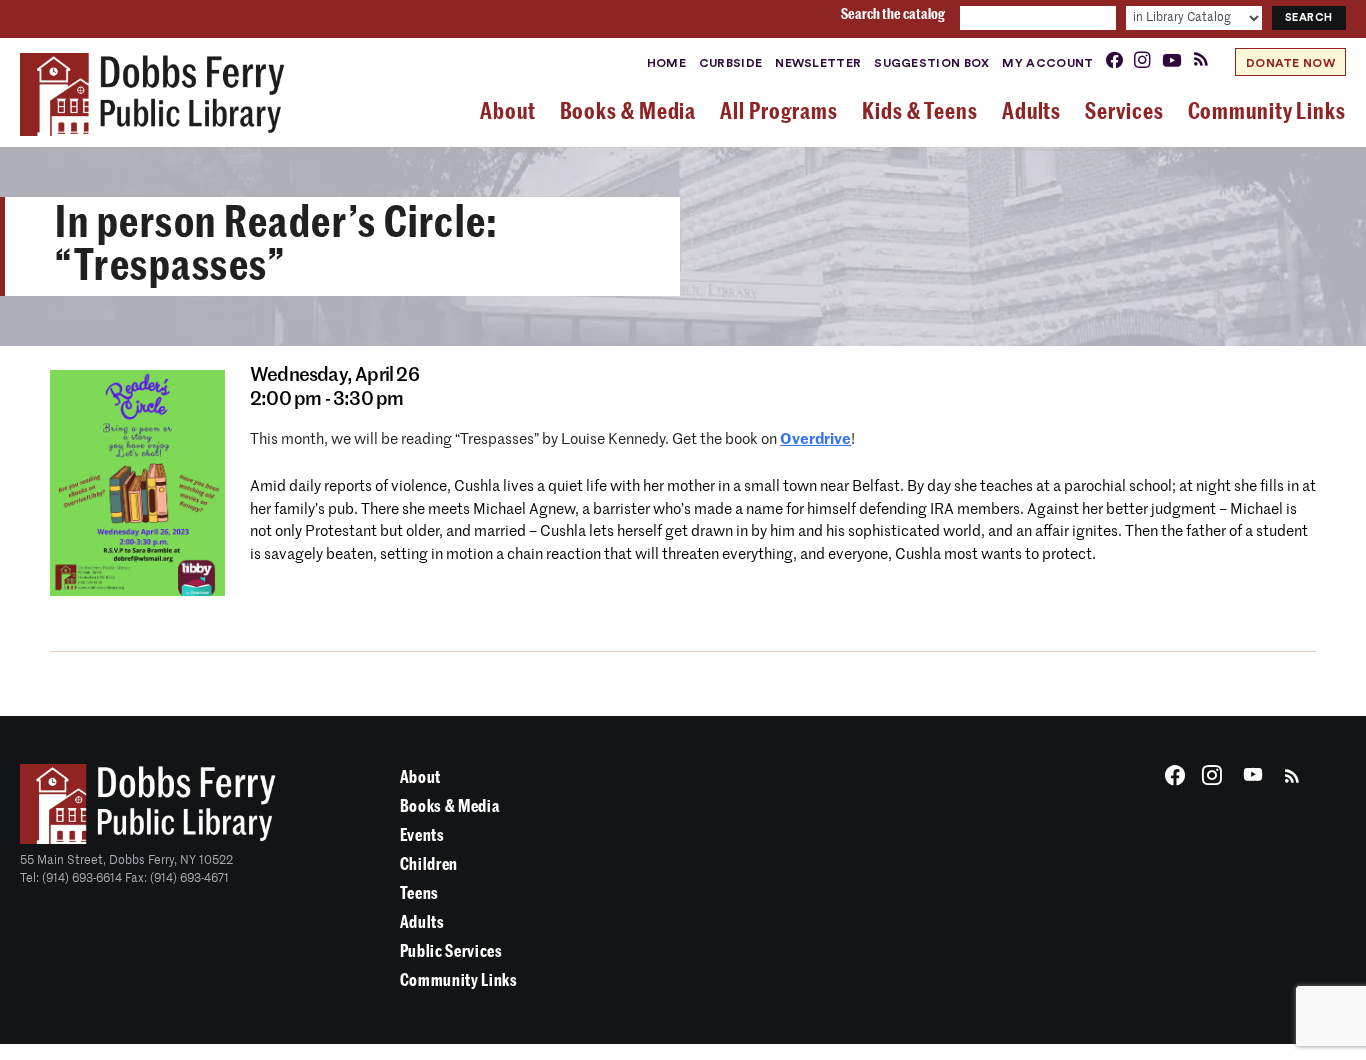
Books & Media (450, 806)
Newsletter (818, 63)
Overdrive (815, 439)
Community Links (459, 980)
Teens (419, 893)
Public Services (451, 951)
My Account (1047, 63)
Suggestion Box (931, 63)
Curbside (730, 63)
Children (429, 864)
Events (422, 835)
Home (666, 63)
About (420, 777)
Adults (422, 922)
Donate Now (1290, 63)
